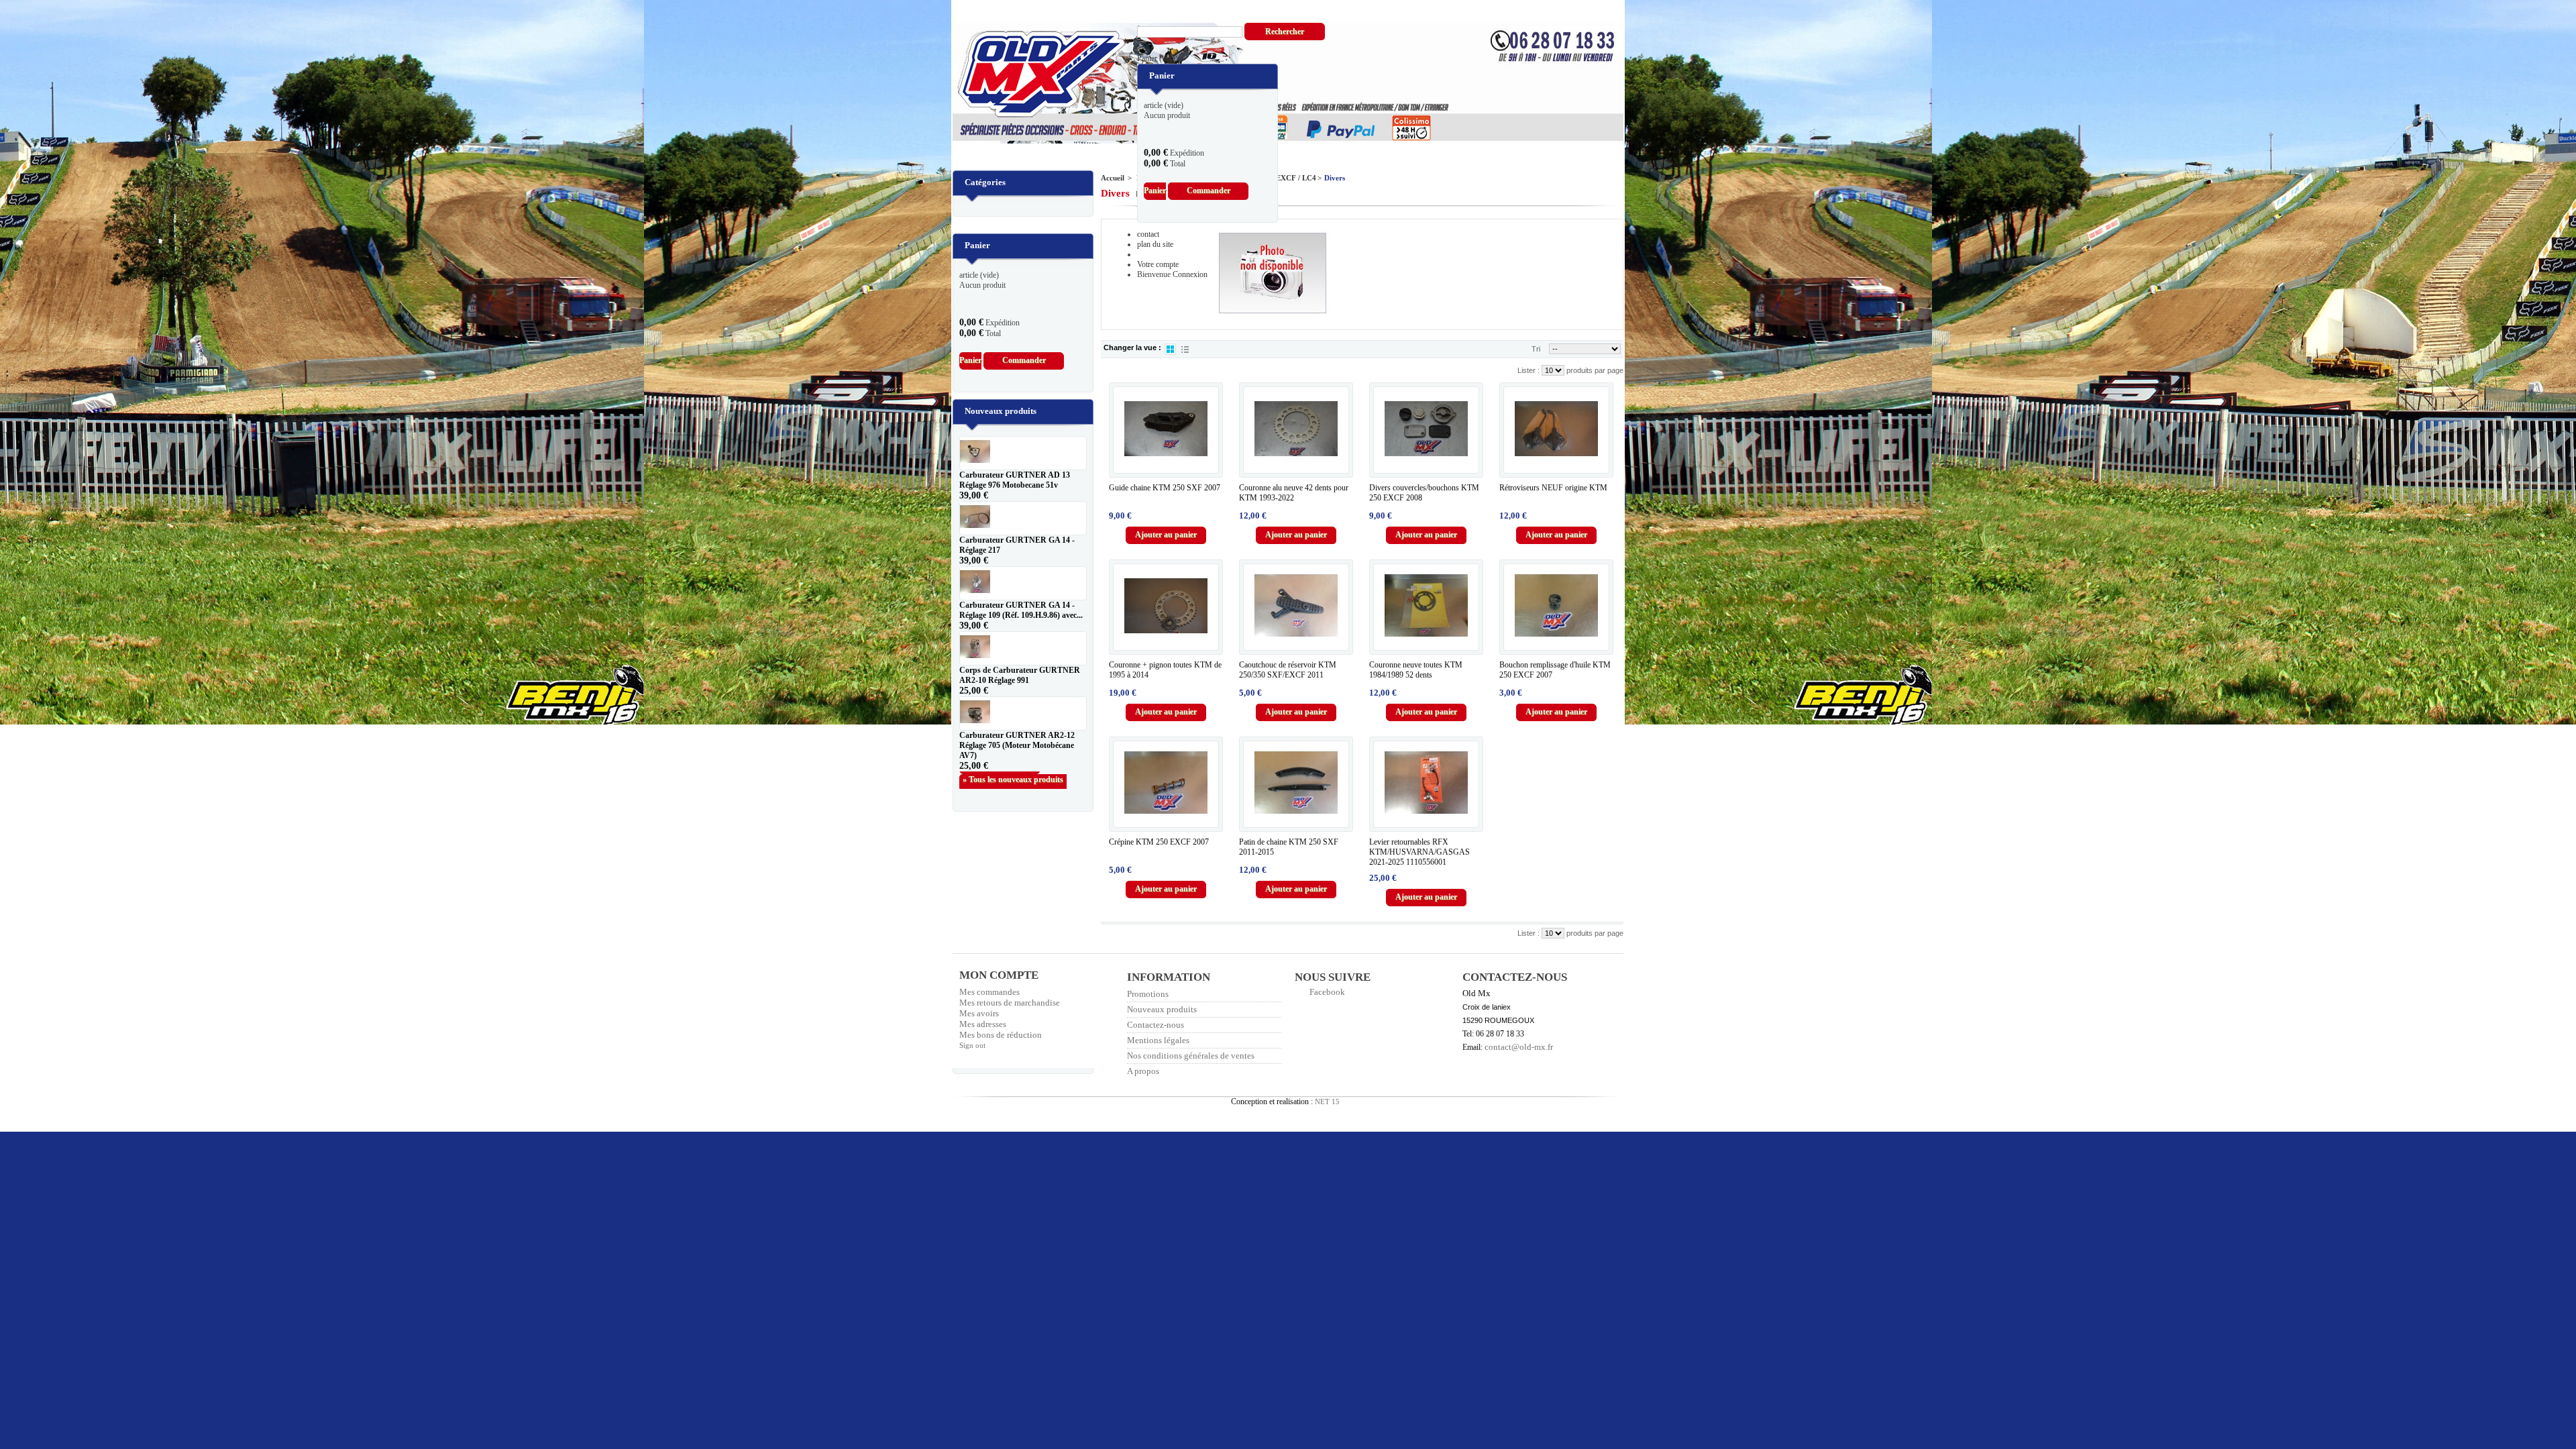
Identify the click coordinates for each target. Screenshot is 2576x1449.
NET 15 (1327, 1102)
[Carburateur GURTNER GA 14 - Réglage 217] (1023, 518)
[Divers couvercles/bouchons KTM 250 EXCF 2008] (1426, 429)
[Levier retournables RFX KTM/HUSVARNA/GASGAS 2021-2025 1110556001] (1426, 783)
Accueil (1113, 178)
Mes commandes (989, 992)
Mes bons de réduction (1001, 1035)
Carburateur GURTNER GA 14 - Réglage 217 (1017, 545)
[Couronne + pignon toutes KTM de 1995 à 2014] (1166, 606)
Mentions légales (1158, 1040)
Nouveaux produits (1001, 411)
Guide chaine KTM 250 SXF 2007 (1165, 488)
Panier (1158, 58)
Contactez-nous (1156, 1025)
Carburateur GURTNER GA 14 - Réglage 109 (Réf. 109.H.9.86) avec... (1021, 610)
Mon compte (999, 975)
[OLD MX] (1032, 75)
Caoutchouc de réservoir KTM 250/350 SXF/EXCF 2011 (1288, 670)
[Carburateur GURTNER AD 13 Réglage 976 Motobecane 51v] (1023, 453)
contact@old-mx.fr (1519, 1047)
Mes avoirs (979, 1013)
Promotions (1148, 994)
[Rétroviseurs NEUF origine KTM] (1556, 429)
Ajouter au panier (1166, 535)
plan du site (1155, 244)
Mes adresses (983, 1024)
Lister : (1529, 370)
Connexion (1190, 274)
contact (1148, 234)
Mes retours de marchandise (1010, 1003)
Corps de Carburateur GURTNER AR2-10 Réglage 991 (1020, 675)
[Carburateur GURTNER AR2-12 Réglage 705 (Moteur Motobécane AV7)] (1023, 713)
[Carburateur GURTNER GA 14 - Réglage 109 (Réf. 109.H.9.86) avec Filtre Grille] (1023, 583)
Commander (1209, 191)
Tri (1536, 349)
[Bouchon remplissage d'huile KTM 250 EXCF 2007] (1556, 606)
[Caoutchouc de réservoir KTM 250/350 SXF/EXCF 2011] (1296, 606)
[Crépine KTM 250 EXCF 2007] (1166, 783)
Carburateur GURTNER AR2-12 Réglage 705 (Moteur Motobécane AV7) (1017, 745)
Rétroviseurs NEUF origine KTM (1553, 488)
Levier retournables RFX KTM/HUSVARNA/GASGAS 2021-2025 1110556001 (1419, 852)
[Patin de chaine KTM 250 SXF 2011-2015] (1296, 783)
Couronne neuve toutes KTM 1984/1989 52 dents (1416, 670)
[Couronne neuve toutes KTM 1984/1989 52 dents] (1426, 606)
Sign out (972, 1045)
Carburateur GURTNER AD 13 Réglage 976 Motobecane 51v (1015, 480)
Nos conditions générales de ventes (1191, 1056)
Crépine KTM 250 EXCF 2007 (1159, 842)
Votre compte (1158, 264)
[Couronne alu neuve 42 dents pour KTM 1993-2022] (1296, 429)
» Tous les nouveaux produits (1013, 780)
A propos (1143, 1071)
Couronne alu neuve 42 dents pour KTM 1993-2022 (1294, 493)
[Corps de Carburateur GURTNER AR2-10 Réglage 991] (1023, 648)
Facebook (1327, 992)
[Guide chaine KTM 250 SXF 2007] (1166, 429)
